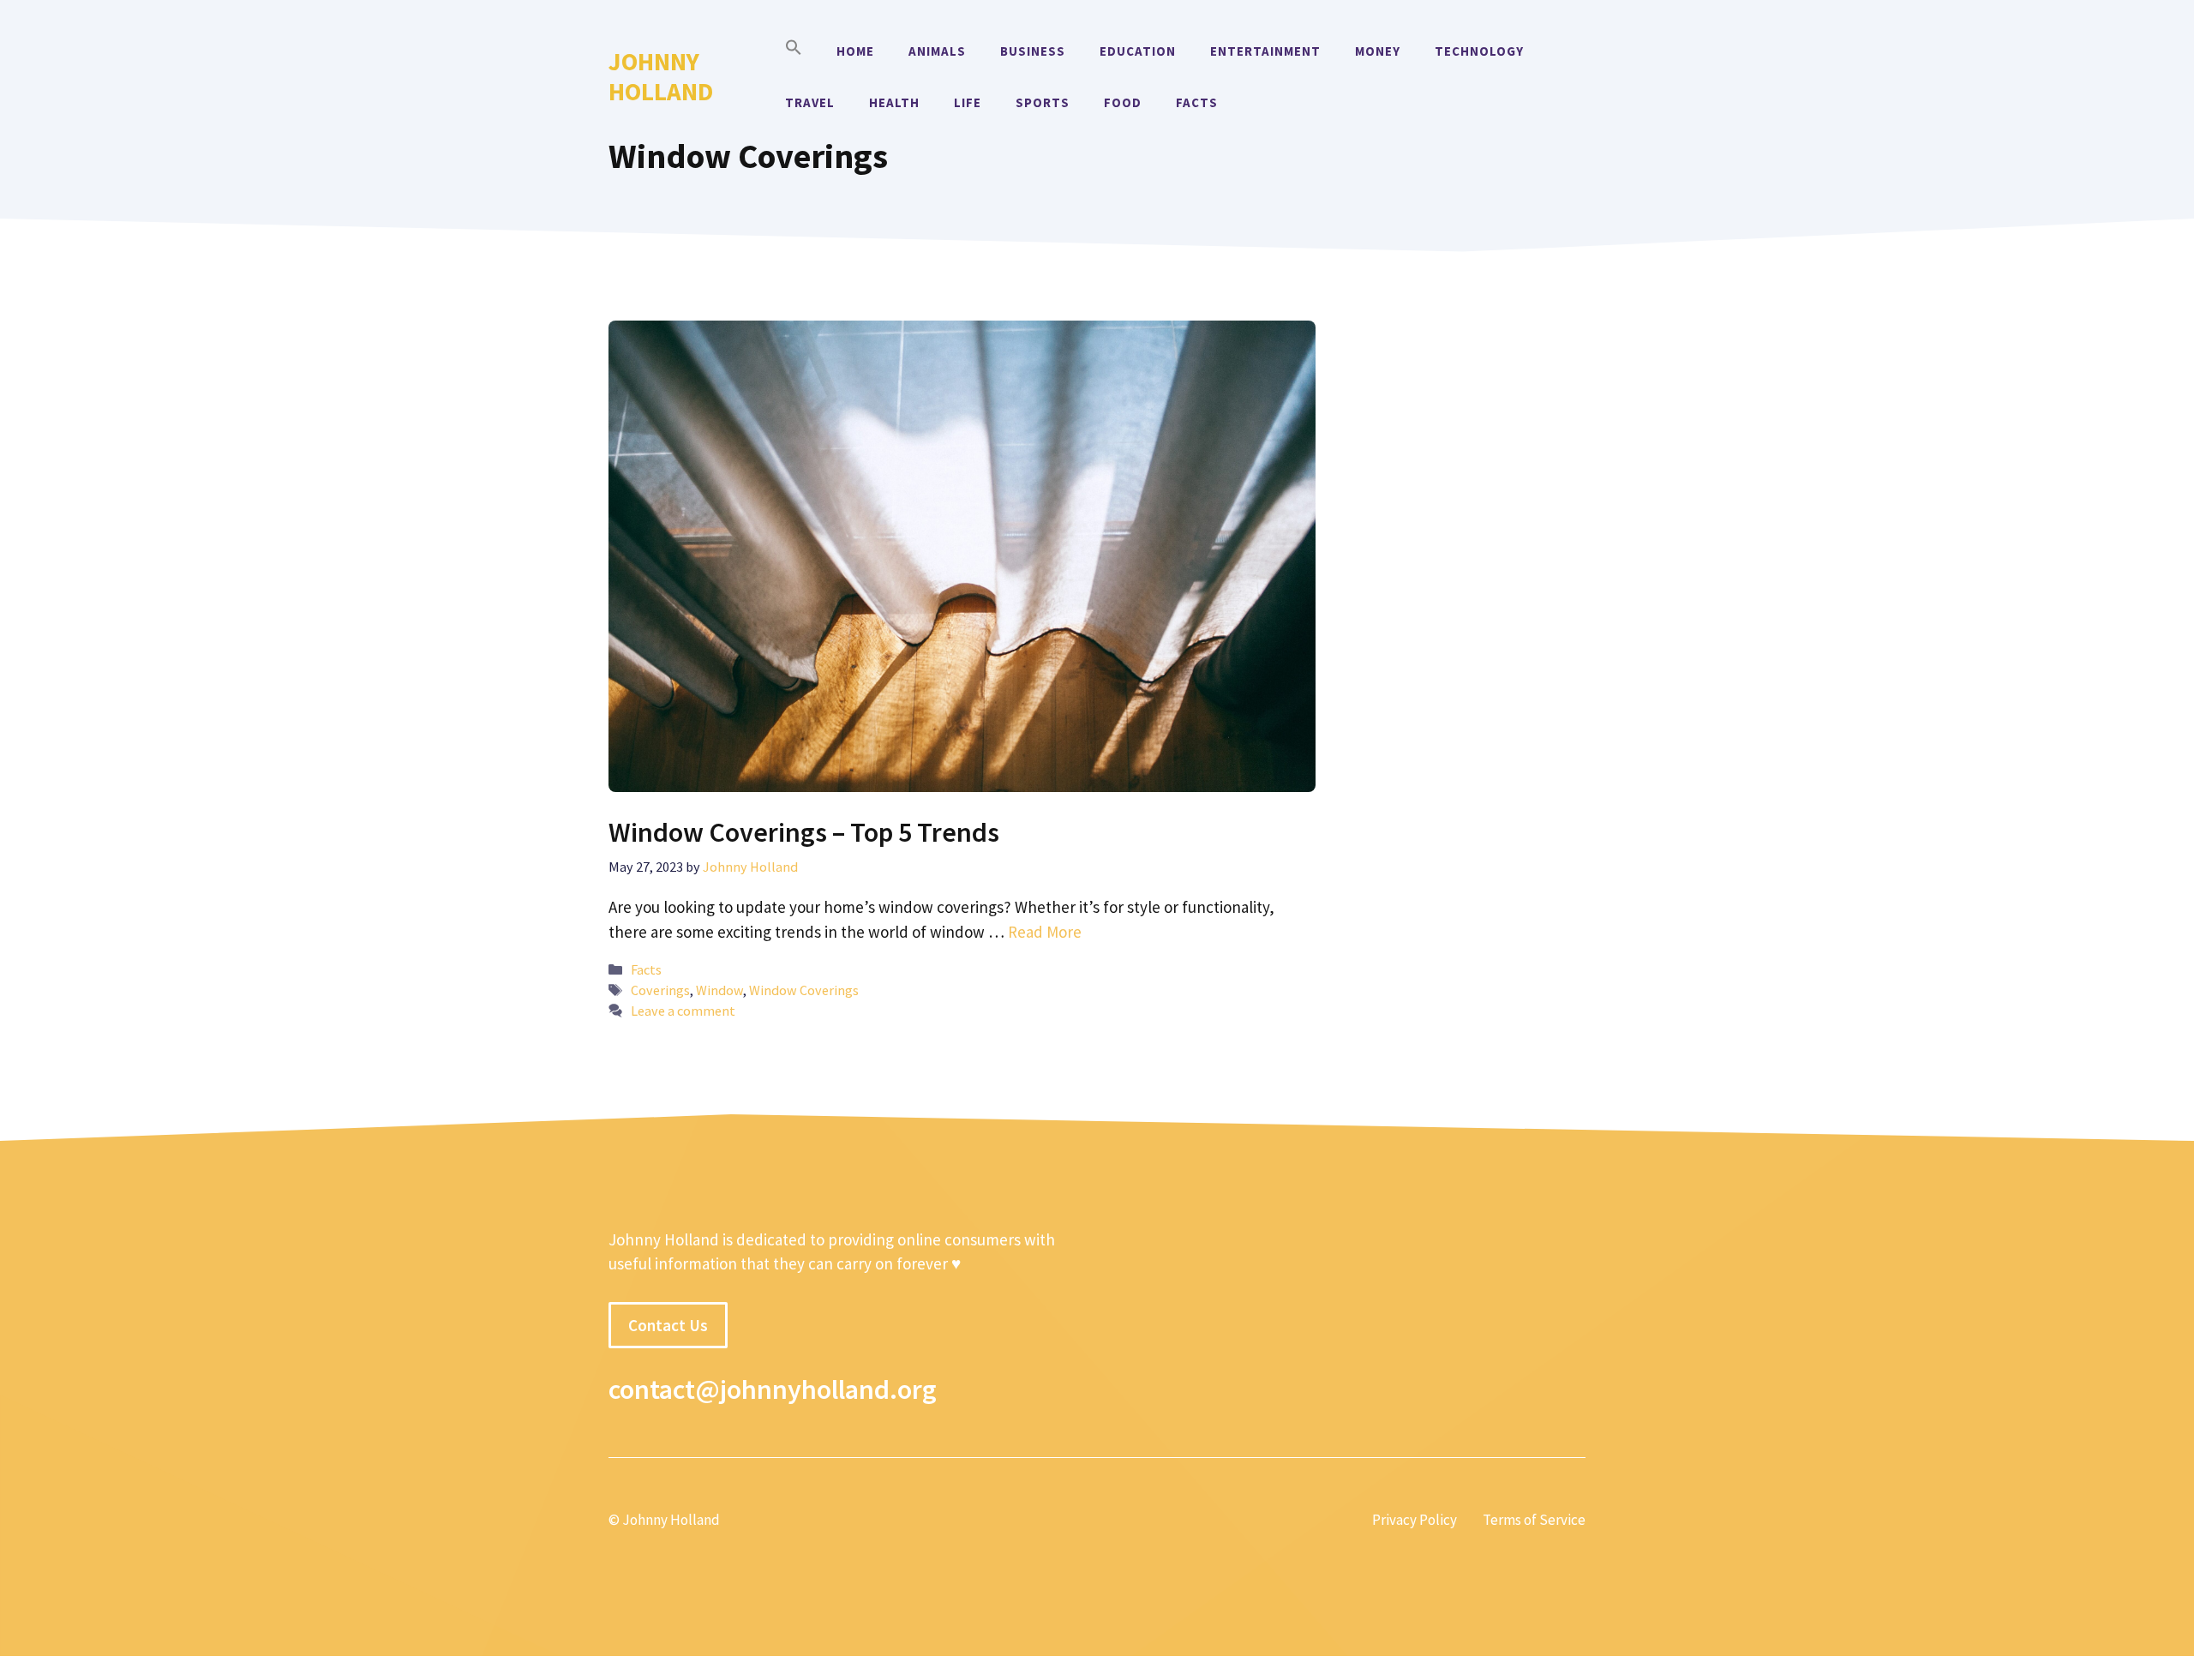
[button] (794, 51)
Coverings (660, 990)
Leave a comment (683, 1011)
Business (1033, 51)
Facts (1197, 102)
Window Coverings (804, 990)
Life (968, 102)
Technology (1479, 51)
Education (1138, 51)
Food (1123, 102)
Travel (810, 102)
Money (1378, 51)
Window (719, 990)
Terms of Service (1534, 1520)
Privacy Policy (1415, 1520)
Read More (1045, 932)
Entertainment (1265, 51)
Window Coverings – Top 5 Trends (804, 832)
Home (855, 51)
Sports (1043, 102)
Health (894, 102)
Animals (937, 51)
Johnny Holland (661, 76)
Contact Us (668, 1325)
